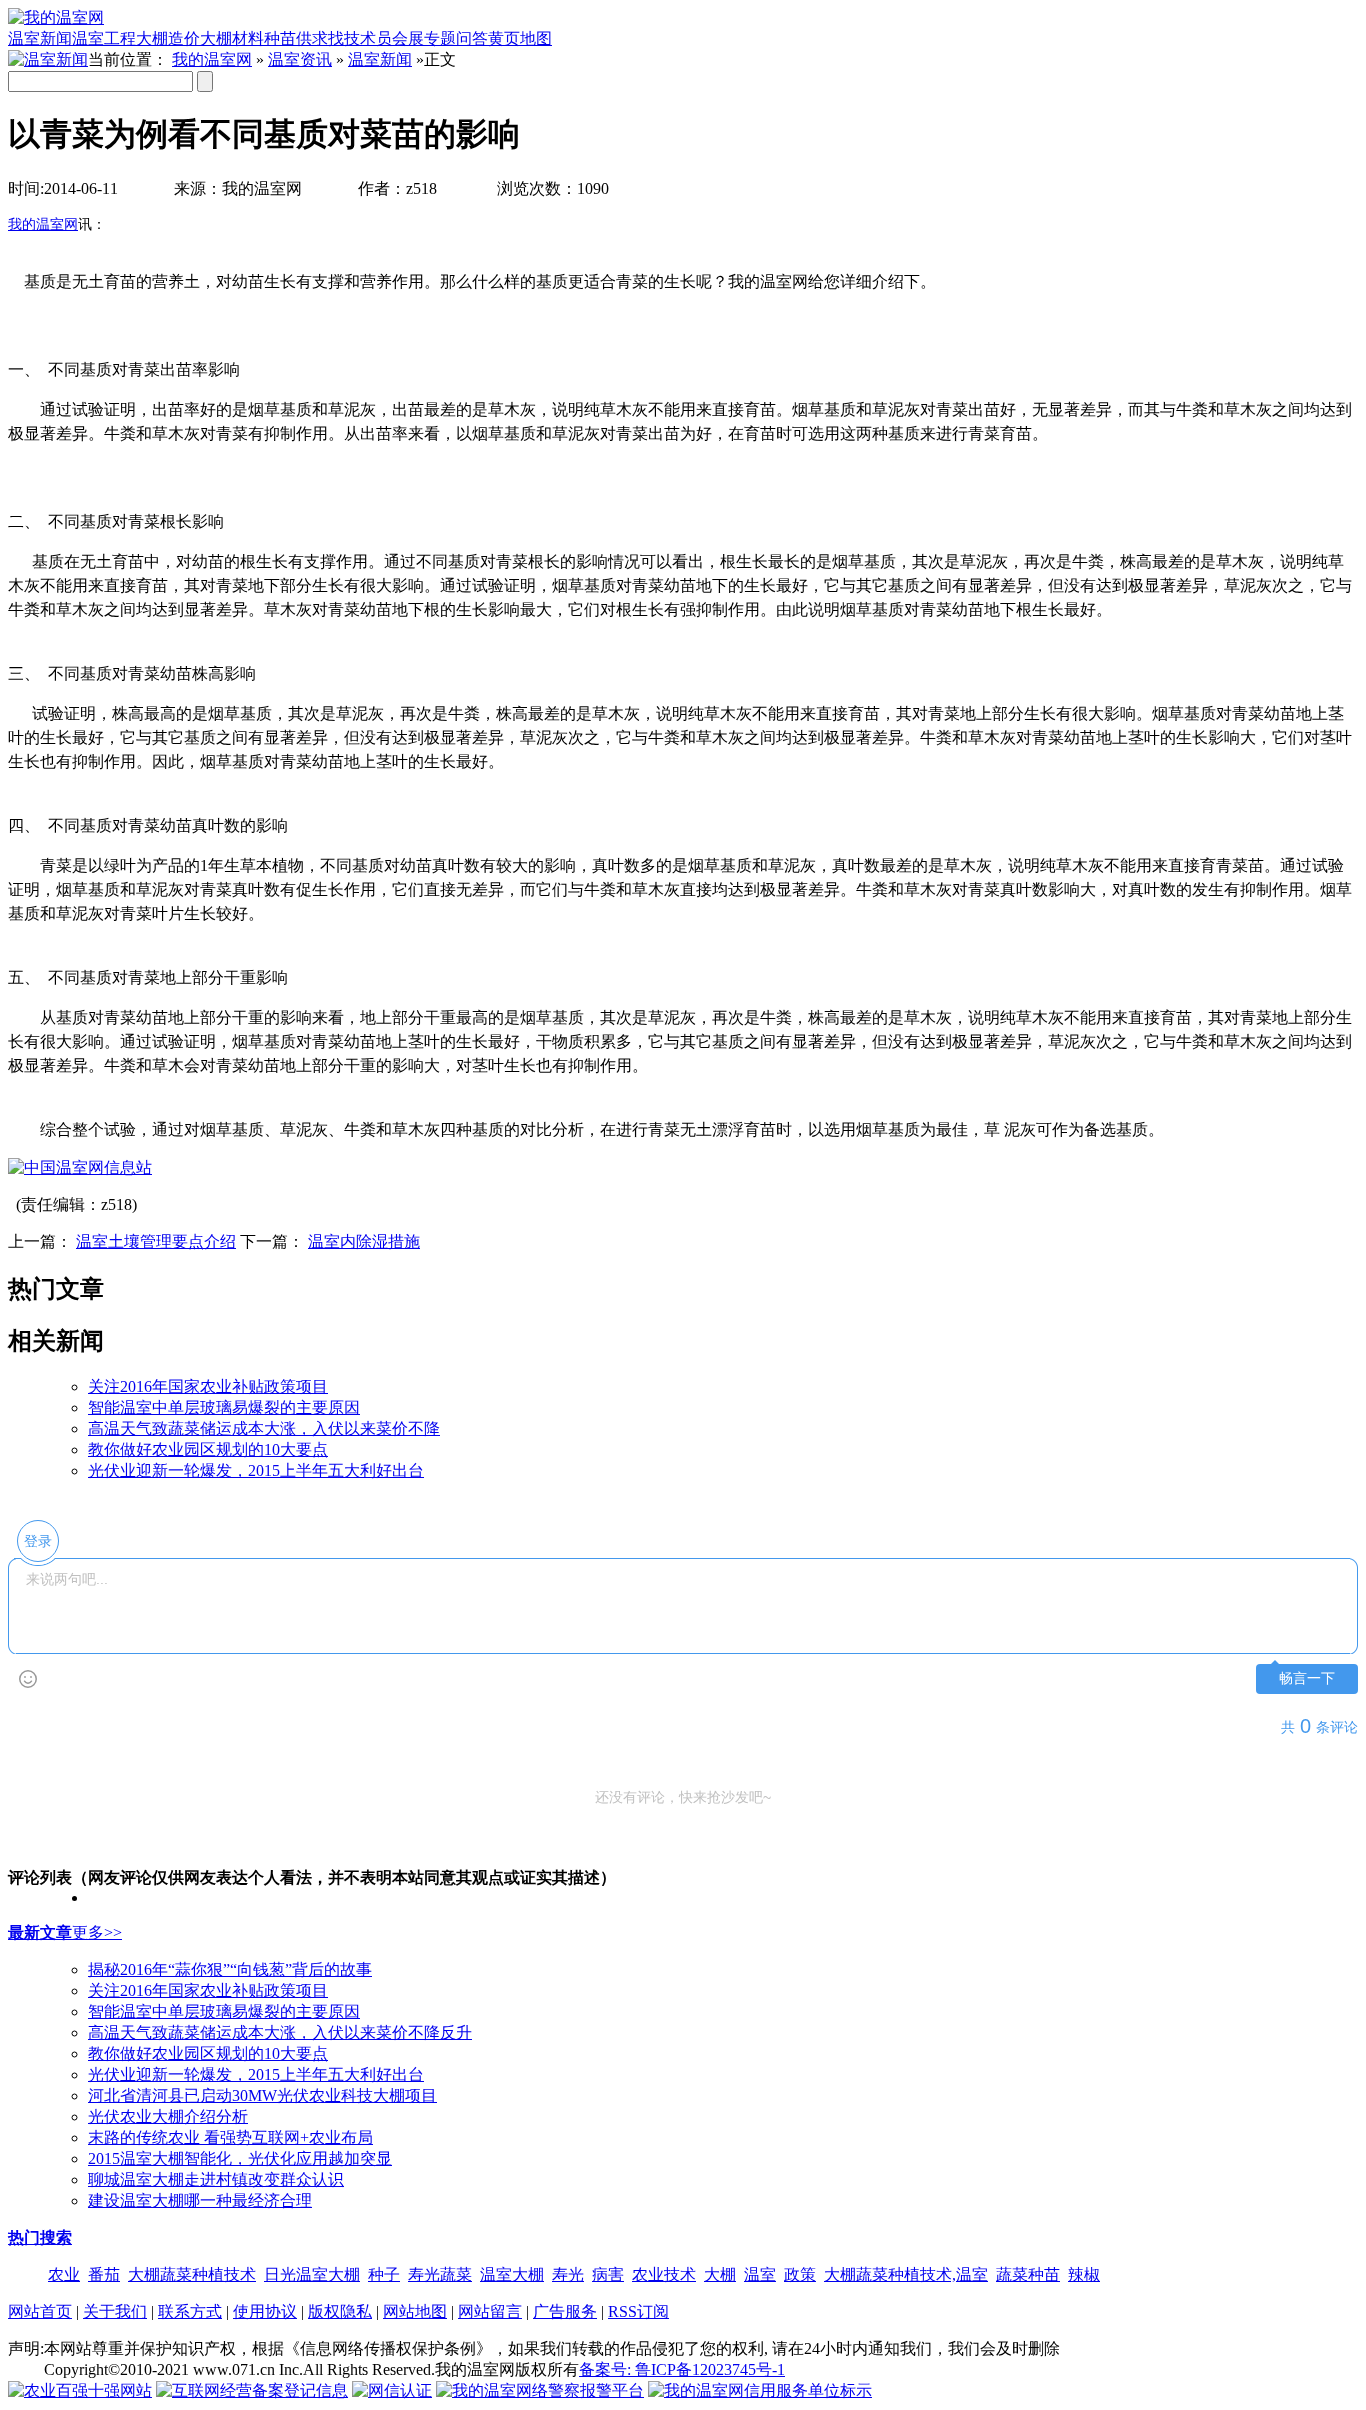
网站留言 (490, 2311)
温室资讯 (300, 59)
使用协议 (265, 2311)
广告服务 (565, 2311)
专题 (440, 38)
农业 (64, 2274)
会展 (408, 38)
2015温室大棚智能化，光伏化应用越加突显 (240, 2158)
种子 (384, 2274)
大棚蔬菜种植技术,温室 (906, 2274)
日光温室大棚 (312, 2274)
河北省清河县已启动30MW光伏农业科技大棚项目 (262, 2095)
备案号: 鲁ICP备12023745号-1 (682, 2369)
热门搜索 (40, 2237)
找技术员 (360, 38)
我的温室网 (212, 59)
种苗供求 (296, 38)
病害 (608, 2274)
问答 (472, 38)
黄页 (504, 38)
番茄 (104, 2274)
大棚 (720, 2274)
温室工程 (104, 38)
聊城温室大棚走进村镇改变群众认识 (216, 2179)
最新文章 (40, 1932)
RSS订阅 (638, 2311)
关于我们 (115, 2311)
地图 (536, 38)
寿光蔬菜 (440, 2274)
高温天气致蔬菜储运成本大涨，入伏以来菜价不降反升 (280, 2032)
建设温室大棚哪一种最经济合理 (200, 2200)
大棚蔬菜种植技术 (192, 2274)
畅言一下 (1307, 1678)
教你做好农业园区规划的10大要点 (208, 1449)
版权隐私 (340, 2311)
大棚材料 (232, 38)
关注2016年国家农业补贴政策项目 (208, 1386)
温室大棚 (512, 2274)
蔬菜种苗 (1028, 2274)
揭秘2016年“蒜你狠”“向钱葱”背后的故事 (230, 1969)
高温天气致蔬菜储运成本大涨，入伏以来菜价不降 (264, 1428)
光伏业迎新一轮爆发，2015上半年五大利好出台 (256, 1470)
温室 (760, 2274)
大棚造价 (168, 38)
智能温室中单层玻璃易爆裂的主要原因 (224, 1407)
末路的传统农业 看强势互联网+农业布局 (230, 2137)
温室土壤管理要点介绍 (156, 1241)
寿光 (568, 2274)
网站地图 (415, 2311)
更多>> (97, 1932)
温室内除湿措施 (364, 1241)
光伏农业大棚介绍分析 (168, 2116)
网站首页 (40, 2311)
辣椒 (1084, 2274)
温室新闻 (40, 38)
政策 (800, 2274)
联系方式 (190, 2311)
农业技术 (664, 2274)
